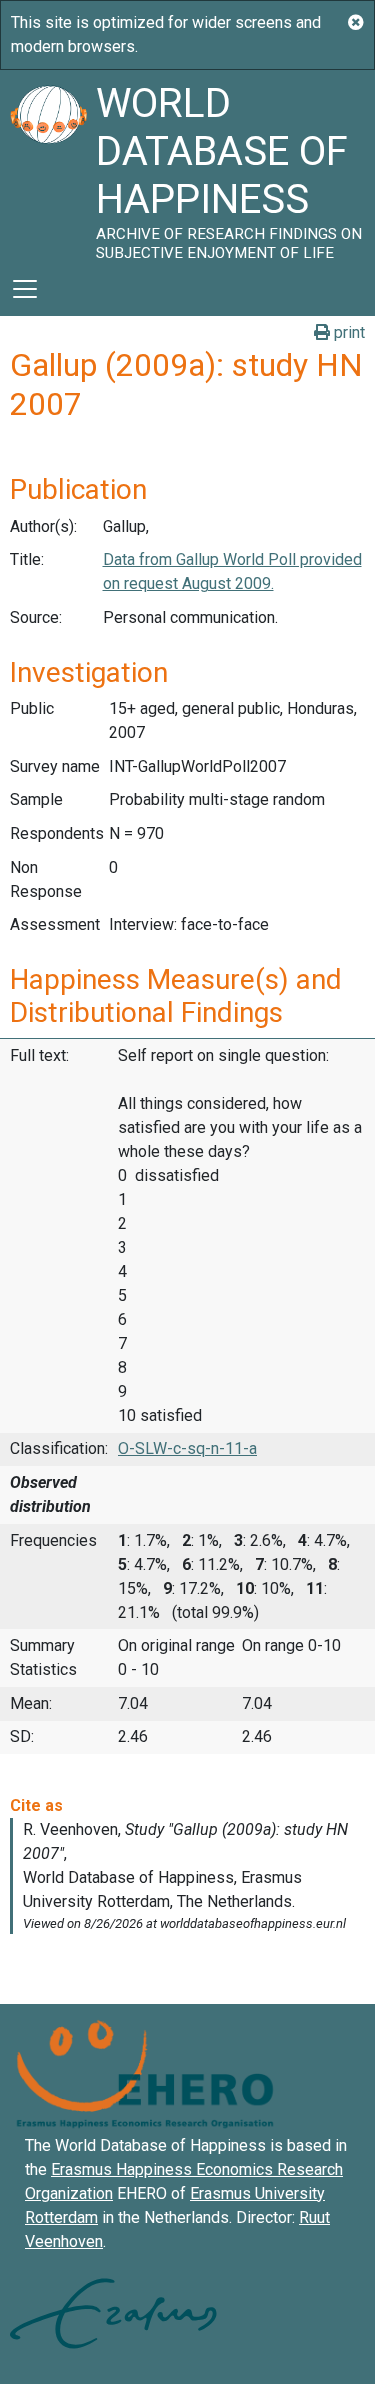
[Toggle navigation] (25, 289)
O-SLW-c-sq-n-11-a (187, 1448)
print (347, 332)
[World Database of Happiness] (48, 166)
